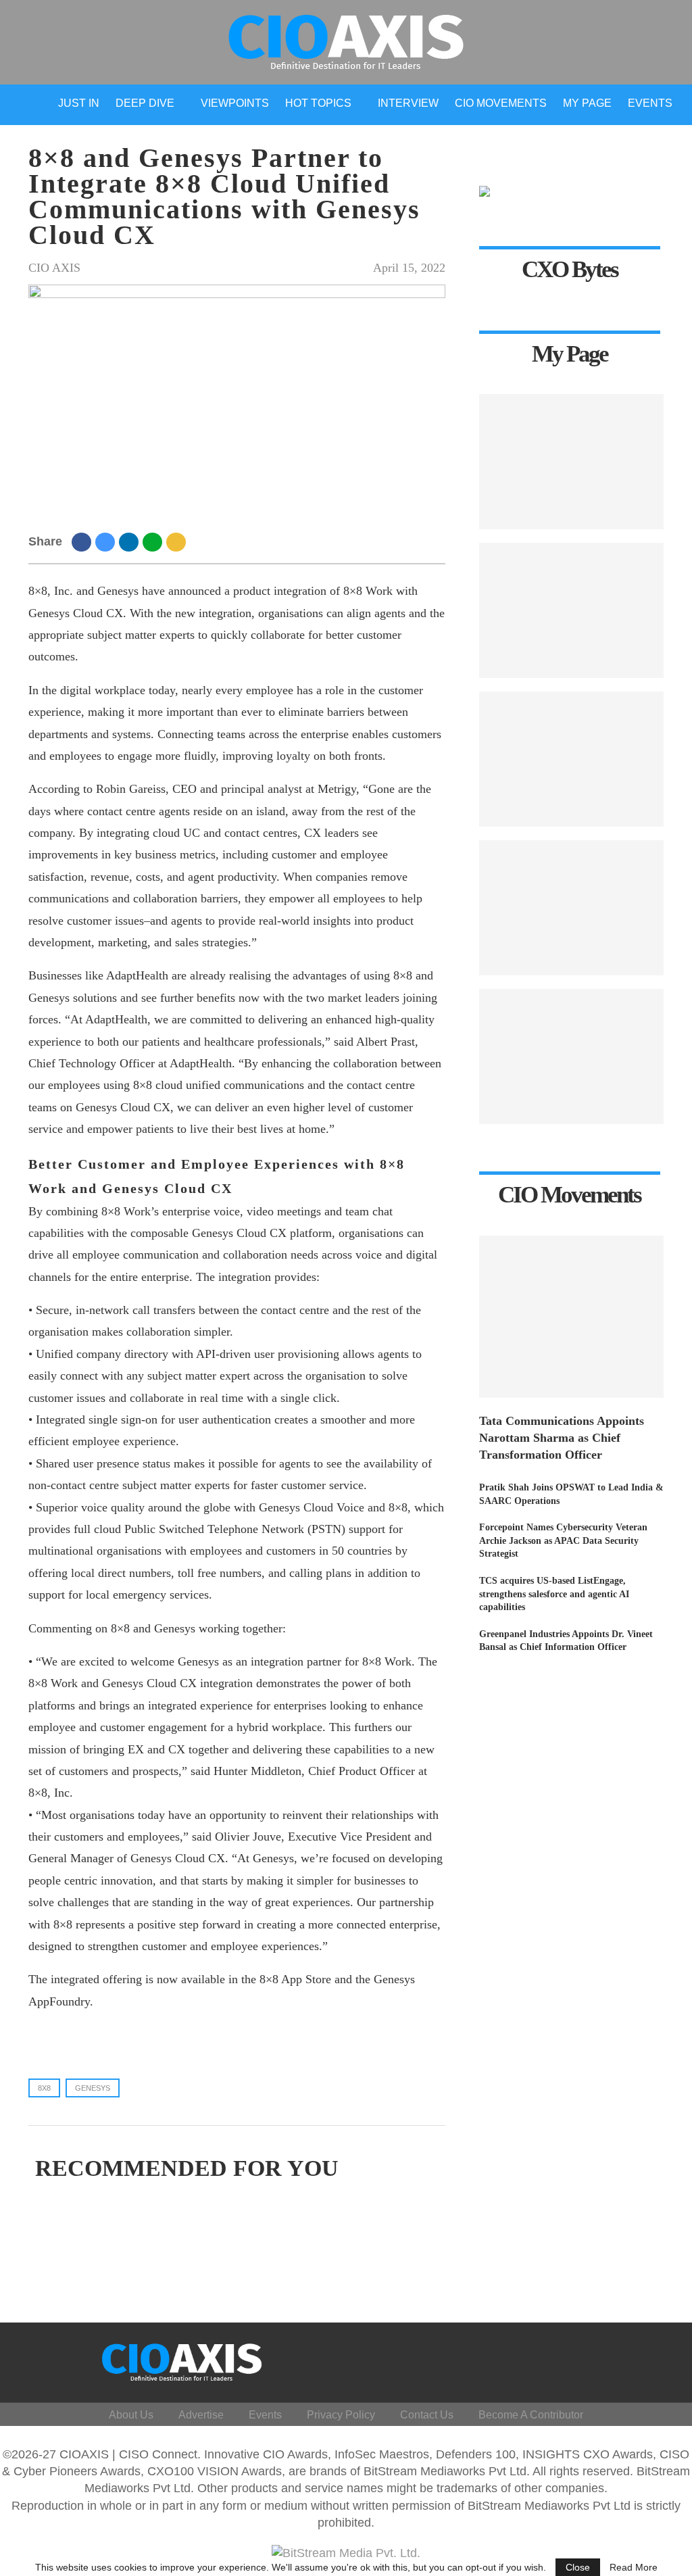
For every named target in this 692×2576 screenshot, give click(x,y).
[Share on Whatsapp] (154, 541)
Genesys (93, 2088)
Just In (79, 103)
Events (650, 103)
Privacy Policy (341, 2415)
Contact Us (427, 2415)
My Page (587, 103)
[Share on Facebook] (83, 541)
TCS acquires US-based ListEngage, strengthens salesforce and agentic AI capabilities (554, 1594)
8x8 (44, 2088)
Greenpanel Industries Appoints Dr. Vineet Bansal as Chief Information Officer (566, 1641)
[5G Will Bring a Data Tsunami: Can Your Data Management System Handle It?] (571, 462)
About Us (131, 2415)
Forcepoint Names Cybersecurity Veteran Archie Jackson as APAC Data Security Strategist (563, 1540)
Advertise (201, 2415)
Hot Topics (318, 103)
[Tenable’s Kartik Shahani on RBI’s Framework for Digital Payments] (571, 1056)
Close (578, 2567)
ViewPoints (235, 103)
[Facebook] (546, 2359)
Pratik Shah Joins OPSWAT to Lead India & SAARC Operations (571, 1494)
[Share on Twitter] (107, 541)
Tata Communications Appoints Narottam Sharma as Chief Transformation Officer (562, 1438)
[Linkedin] (587, 2359)
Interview (408, 103)
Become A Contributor (531, 2415)
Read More (634, 2567)
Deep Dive (145, 103)
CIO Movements (501, 103)
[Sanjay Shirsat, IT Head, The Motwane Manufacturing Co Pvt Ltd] (571, 610)
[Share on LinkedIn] (131, 541)
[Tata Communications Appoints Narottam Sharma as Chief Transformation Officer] (571, 1317)
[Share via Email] (178, 541)
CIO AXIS (54, 268)
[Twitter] (567, 2359)
